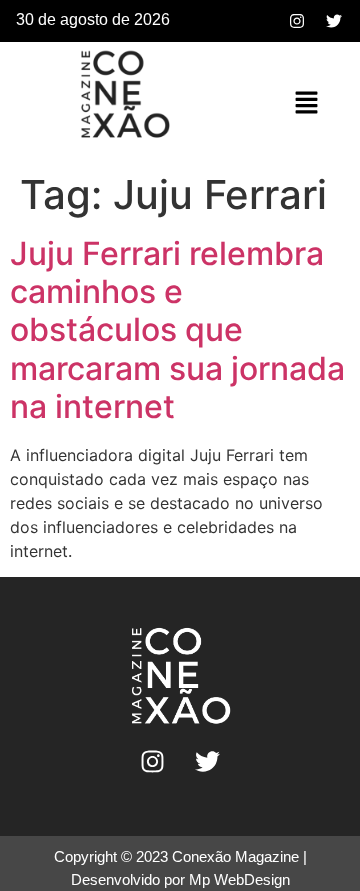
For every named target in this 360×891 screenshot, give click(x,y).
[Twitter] (334, 21)
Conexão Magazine (235, 856)
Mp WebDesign (239, 879)
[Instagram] (297, 21)
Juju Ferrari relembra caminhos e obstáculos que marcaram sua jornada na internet (177, 330)
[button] (306, 103)
